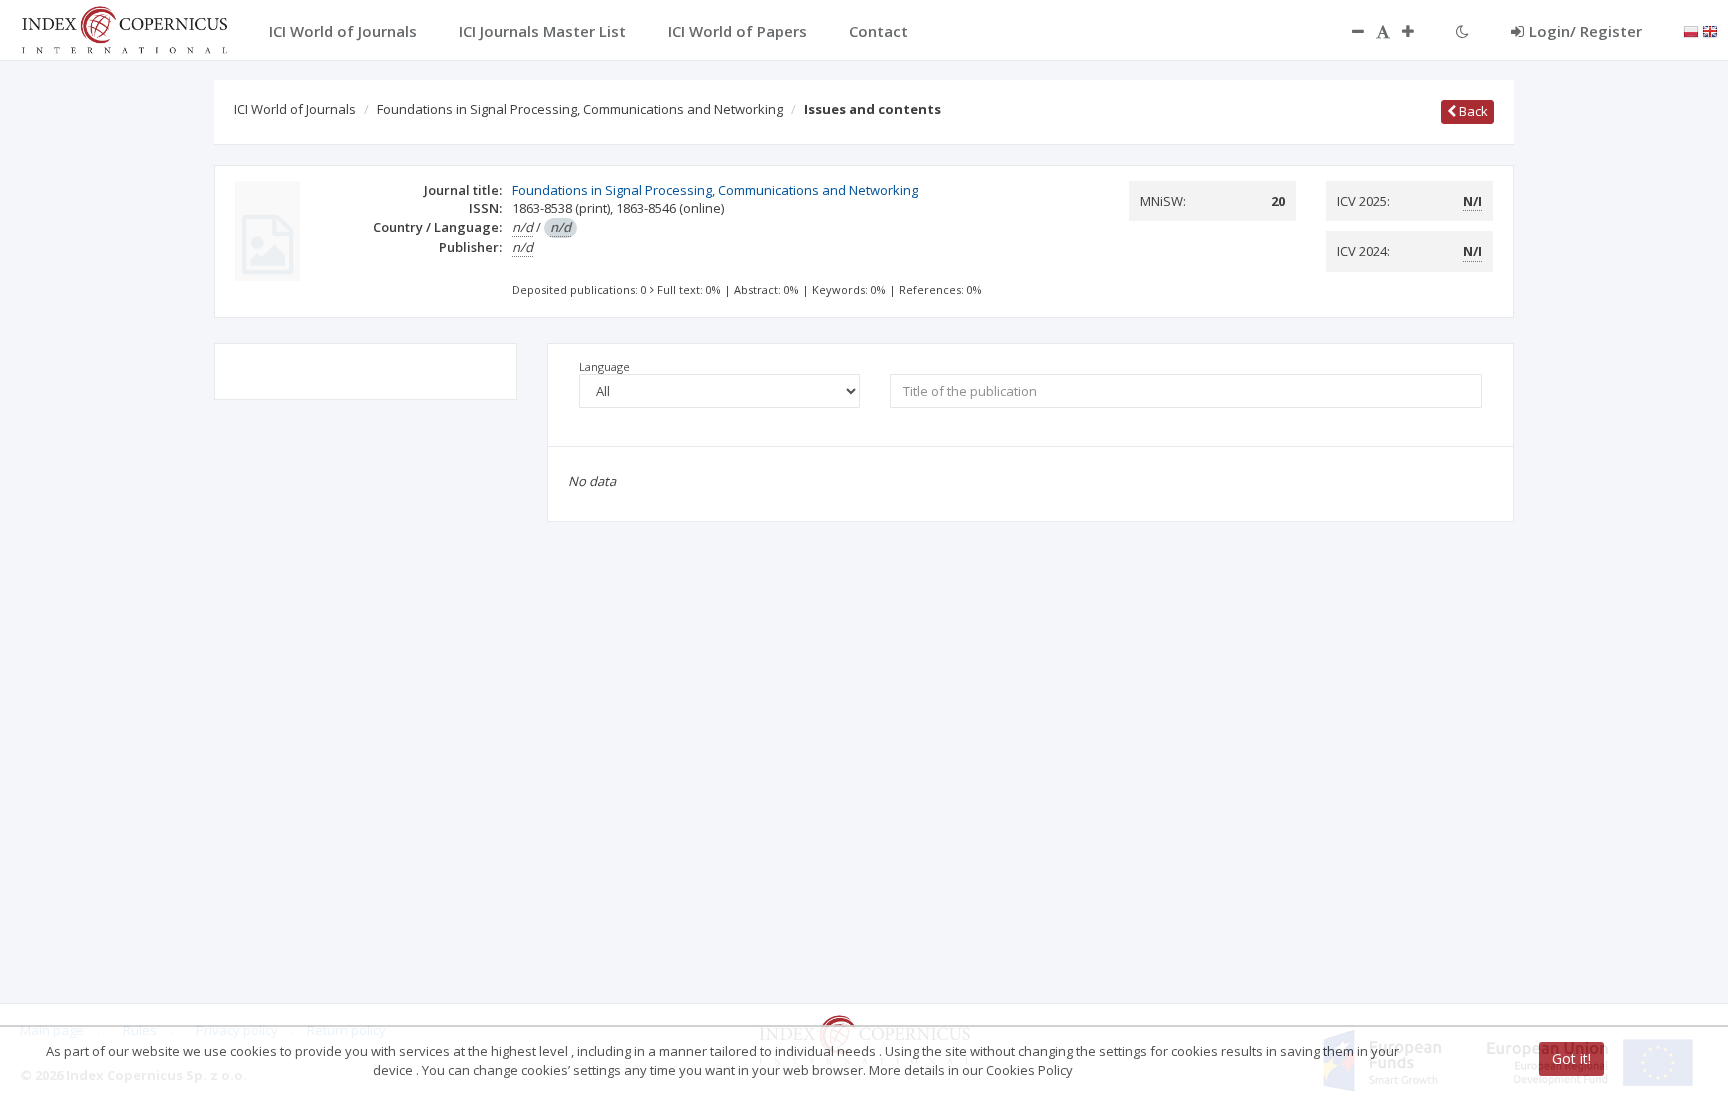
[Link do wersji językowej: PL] (1691, 30)
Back (1472, 111)
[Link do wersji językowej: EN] (1710, 30)
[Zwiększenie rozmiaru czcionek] (1418, 31)
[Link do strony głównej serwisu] (124, 28)
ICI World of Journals (295, 109)
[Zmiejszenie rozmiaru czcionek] (1348, 31)
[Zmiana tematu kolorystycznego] (1462, 31)
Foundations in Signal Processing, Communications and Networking (580, 109)
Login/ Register (1585, 31)
